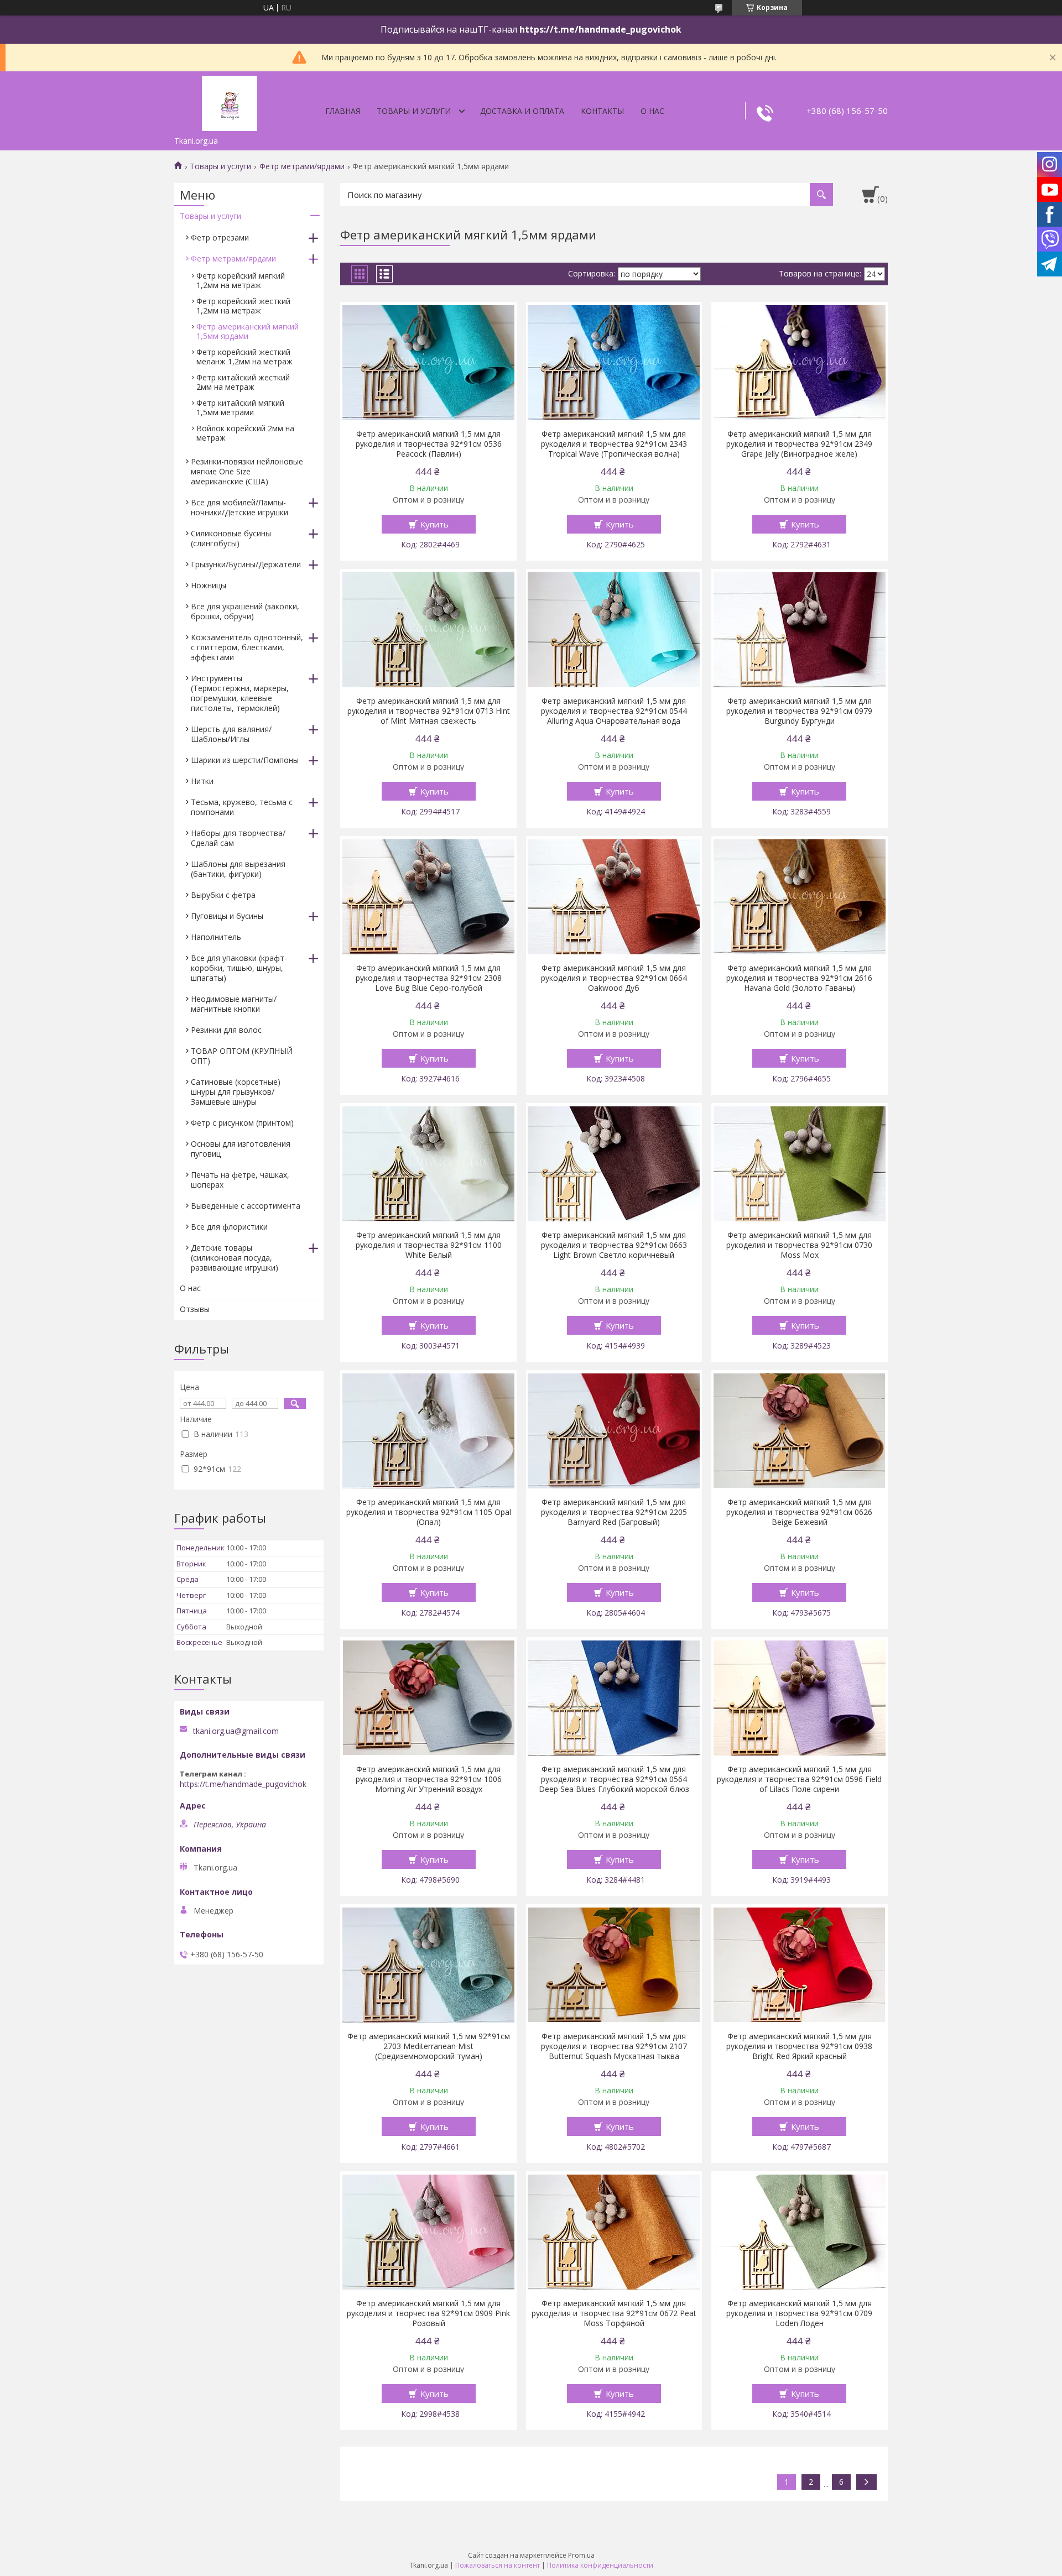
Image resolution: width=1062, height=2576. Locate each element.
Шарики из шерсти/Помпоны (245, 760)
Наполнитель (216, 937)
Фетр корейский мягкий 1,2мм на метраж (241, 280)
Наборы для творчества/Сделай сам (238, 838)
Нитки (202, 781)
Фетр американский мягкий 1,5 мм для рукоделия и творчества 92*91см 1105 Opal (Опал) (429, 1512)
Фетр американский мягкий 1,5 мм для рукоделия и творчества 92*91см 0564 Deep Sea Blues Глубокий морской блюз (614, 1779)
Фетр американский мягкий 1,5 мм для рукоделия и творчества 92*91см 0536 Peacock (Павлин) (429, 444)
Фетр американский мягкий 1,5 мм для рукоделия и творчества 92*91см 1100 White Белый (429, 1245)
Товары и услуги (414, 111)
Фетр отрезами (220, 237)
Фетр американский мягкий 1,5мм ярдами (248, 331)
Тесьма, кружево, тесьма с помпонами (242, 807)
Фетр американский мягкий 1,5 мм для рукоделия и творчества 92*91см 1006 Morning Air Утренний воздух (429, 1779)
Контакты (602, 111)
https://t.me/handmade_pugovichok (243, 1784)
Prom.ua (581, 2555)
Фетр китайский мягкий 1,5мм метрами (240, 407)
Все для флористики (229, 1227)
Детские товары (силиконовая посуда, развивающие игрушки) (235, 1258)
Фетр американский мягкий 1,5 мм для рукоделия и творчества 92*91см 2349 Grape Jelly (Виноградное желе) (799, 444)
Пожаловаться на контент (498, 2565)
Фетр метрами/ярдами (302, 166)
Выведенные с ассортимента (246, 1206)
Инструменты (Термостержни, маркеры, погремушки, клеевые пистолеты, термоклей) (240, 693)
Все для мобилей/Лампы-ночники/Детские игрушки (240, 507)
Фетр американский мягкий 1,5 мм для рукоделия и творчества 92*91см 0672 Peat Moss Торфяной (614, 2313)
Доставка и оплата (522, 111)
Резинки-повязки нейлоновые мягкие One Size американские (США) (247, 471)
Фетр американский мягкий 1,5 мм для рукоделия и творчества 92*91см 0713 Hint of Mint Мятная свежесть (429, 711)
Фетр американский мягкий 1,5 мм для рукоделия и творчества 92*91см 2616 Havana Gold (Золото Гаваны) (799, 978)
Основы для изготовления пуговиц (241, 1149)
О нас (652, 111)
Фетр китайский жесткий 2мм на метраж (243, 382)
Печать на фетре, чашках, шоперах (240, 1180)
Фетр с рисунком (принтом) (242, 1123)
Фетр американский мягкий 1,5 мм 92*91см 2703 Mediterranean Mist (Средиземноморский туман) (429, 2046)
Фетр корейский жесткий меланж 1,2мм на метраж (244, 357)
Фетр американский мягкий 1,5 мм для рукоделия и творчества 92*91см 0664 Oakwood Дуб (614, 978)
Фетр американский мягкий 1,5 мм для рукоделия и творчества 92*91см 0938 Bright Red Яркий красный (799, 2046)
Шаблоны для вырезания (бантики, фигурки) (238, 869)
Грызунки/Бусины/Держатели (246, 564)
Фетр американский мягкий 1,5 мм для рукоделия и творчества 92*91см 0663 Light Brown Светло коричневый (614, 1245)
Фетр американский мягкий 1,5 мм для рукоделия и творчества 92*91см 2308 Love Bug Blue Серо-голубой (429, 978)
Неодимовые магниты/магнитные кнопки (234, 1004)
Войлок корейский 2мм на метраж (245, 433)
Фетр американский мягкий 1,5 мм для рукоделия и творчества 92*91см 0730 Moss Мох (799, 1245)
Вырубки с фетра (223, 895)
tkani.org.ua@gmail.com (236, 1731)
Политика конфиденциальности (600, 2565)
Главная (343, 111)
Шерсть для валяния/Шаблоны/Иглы (231, 734)
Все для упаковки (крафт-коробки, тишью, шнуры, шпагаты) (239, 968)
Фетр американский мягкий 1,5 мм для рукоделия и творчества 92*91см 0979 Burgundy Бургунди (799, 711)
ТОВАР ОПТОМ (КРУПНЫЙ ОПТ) (242, 1056)
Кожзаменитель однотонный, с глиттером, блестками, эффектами (247, 647)
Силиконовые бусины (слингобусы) (231, 538)
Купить (434, 524)
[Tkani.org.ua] (230, 101)
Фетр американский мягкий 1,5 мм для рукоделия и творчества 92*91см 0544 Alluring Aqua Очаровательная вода (614, 711)
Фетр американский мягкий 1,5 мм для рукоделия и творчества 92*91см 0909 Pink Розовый (428, 2313)
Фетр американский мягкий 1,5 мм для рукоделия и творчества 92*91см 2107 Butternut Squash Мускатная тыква (614, 2046)
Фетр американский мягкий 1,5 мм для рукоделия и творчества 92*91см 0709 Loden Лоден (799, 2313)
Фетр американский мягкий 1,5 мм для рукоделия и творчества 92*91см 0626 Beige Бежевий (799, 1512)
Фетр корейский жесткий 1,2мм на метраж (243, 306)
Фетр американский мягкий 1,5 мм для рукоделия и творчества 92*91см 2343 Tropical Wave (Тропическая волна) (614, 444)
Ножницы (209, 585)
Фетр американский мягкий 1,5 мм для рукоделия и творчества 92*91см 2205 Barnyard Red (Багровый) (614, 1512)
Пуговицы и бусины (227, 916)
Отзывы (195, 1309)
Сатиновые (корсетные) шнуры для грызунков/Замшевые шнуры (236, 1092)
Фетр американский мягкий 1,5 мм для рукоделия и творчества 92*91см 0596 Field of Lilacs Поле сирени (799, 1779)
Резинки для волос (226, 1030)
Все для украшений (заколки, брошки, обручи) (245, 611)
